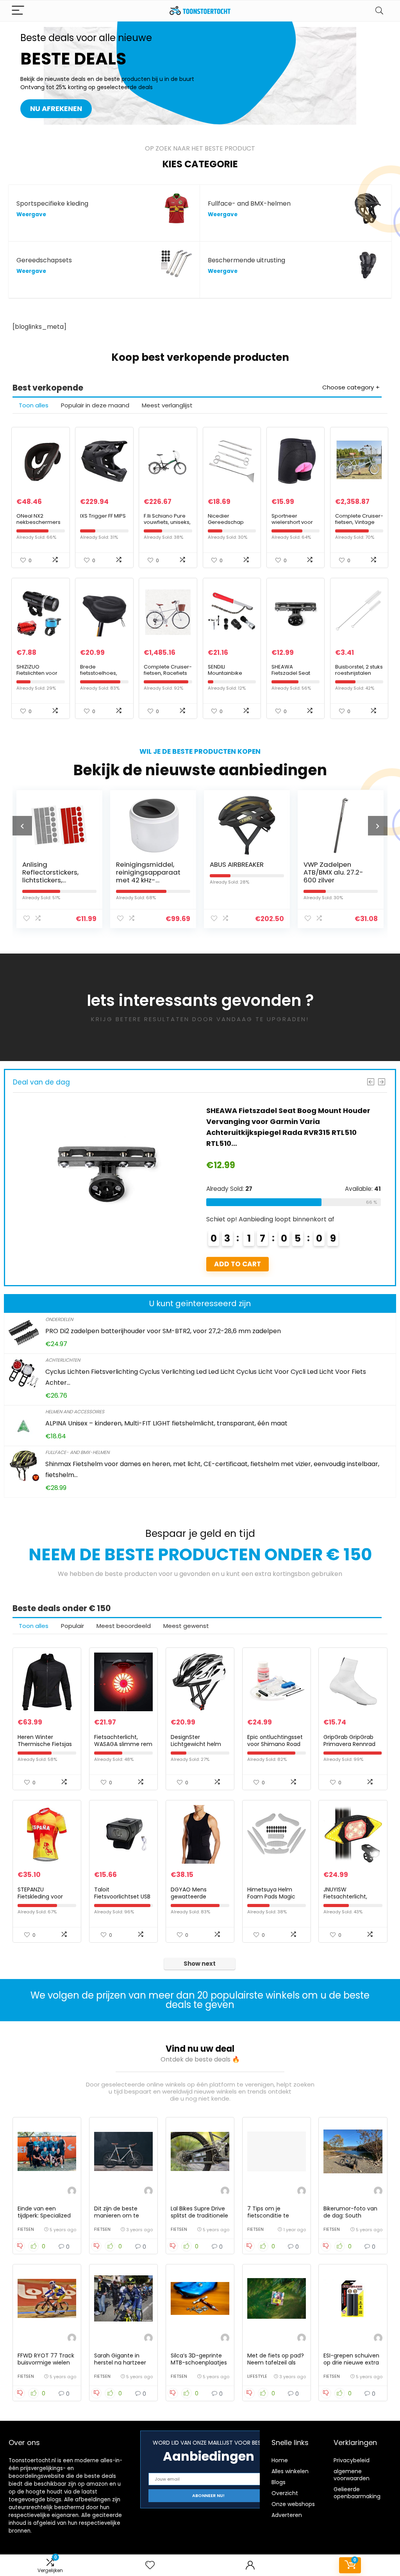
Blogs (279, 2482)
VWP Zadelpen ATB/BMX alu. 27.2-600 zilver (319, 872)
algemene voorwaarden (352, 2475)
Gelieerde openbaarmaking (357, 2493)
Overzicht (285, 2493)
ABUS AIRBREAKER (222, 864)
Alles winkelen (290, 2471)
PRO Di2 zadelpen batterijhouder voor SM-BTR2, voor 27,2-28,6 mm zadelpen (163, 1331)
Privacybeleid (352, 2460)
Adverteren (287, 2515)
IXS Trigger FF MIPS (103, 516)
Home (280, 2460)
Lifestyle (257, 2376)
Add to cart (237, 1264)
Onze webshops (293, 2504)
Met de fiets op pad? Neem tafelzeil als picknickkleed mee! (276, 2363)
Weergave (31, 214)
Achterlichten (63, 1360)
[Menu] (18, 11)
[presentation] (22, 826)
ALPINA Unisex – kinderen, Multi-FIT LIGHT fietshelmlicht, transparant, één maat (166, 1423)
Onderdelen (59, 1319)
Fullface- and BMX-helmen (77, 1452)
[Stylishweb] (72, 2192)
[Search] (379, 11)
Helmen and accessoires (75, 1412)
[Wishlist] (150, 2565)
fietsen (26, 2229)
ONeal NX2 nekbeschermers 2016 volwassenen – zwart (39, 525)
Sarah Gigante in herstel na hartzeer (120, 2359)
